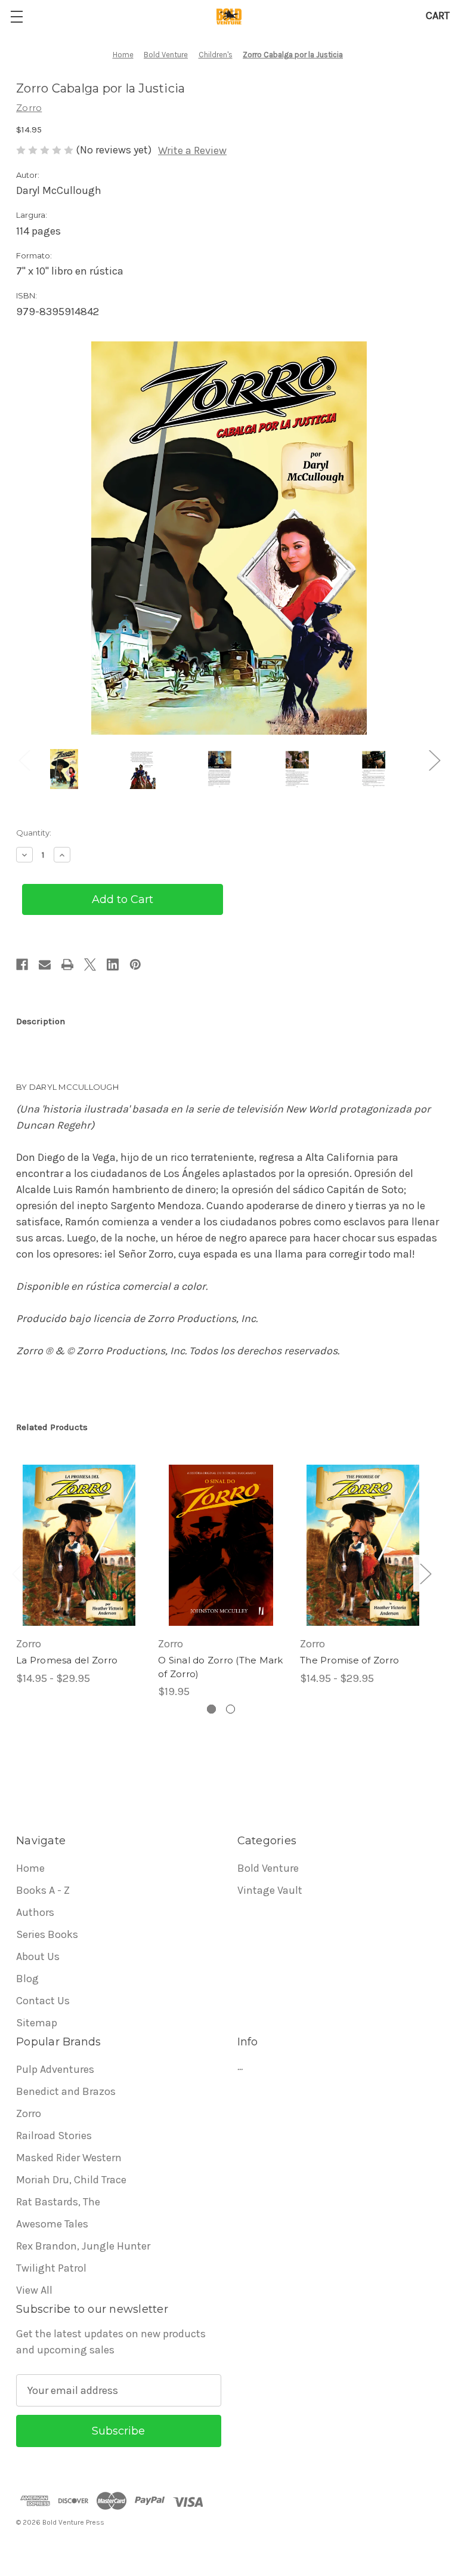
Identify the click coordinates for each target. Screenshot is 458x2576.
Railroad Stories (54, 2136)
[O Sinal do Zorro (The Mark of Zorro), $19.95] (221, 1545)
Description (41, 1021)
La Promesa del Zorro (67, 1660)
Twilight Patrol (51, 2268)
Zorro (29, 2113)
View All (34, 2290)
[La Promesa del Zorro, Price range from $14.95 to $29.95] (79, 1545)
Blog (27, 1979)
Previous (24, 760)
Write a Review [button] (192, 150)
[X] (90, 965)
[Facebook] (22, 965)
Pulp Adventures (55, 2069)
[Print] (67, 965)
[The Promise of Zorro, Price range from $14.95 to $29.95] (363, 1545)
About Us (38, 1956)
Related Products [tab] (52, 1427)
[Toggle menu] (16, 16)
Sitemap (37, 2023)
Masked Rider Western (69, 2158)
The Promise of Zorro (349, 1660)
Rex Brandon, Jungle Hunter (83, 2246)
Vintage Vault (270, 1890)
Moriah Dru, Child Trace (71, 2180)
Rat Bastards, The (58, 2202)
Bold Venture (268, 1868)
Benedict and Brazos (66, 2091)
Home (30, 1868)
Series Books (47, 1934)
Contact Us (43, 2001)
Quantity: (34, 833)
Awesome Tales (52, 2224)
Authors (35, 1912)
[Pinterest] (135, 965)
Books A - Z (43, 1890)
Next (434, 760)
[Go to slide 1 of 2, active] (211, 1709)
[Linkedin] (113, 965)
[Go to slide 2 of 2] (230, 1709)
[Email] (45, 965)
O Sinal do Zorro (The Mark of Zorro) (221, 1667)
